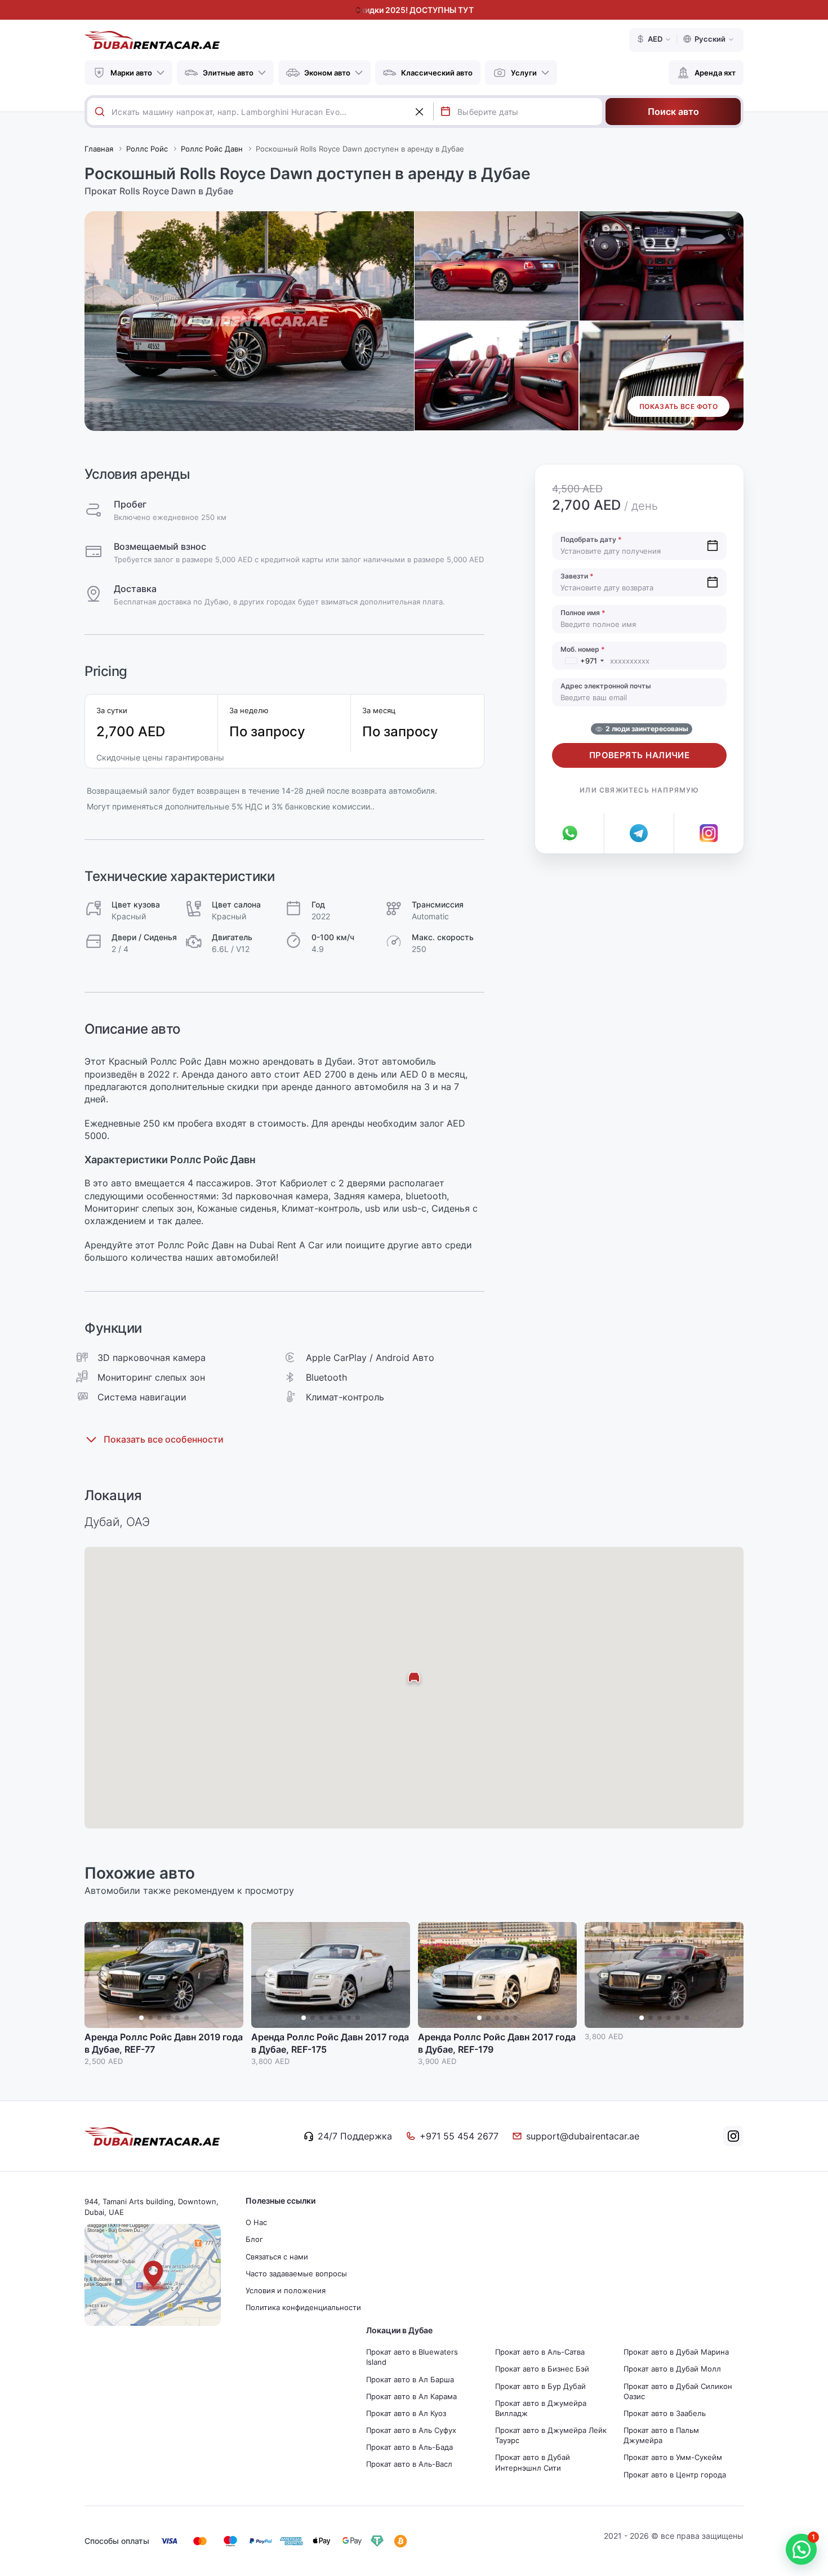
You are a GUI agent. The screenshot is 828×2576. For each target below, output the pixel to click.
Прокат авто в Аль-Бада (409, 2447)
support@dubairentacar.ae (583, 2136)
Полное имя (583, 613)
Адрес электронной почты (606, 686)
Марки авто (131, 73)
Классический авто (437, 73)
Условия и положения (286, 2290)
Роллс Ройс (147, 149)
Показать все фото (678, 406)
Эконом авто (327, 73)
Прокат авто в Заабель (665, 2413)
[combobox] (272, 112)
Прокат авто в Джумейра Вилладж (541, 2408)
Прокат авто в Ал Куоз (406, 2413)
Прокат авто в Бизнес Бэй (542, 2369)
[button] (229, 1975)
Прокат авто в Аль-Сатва (540, 2352)
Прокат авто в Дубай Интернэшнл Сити (533, 2462)
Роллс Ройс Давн (212, 149)
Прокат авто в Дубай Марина (676, 2352)
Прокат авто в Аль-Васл (409, 2464)
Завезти (577, 576)
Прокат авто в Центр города (675, 2475)
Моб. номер (583, 649)
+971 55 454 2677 (459, 2136)
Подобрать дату (591, 539)
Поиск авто (673, 112)
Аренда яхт (715, 73)
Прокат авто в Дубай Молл (672, 2369)
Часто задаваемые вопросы (296, 2274)
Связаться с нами (277, 2257)
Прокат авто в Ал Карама (411, 2396)
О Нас (256, 2222)
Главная (99, 149)
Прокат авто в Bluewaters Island (412, 2357)
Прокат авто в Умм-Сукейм (673, 2457)
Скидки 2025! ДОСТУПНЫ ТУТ (414, 10)
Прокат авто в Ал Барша (410, 2379)
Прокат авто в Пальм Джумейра (661, 2435)
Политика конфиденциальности (303, 2307)
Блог (254, 2239)
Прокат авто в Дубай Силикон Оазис (678, 2391)
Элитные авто (228, 73)
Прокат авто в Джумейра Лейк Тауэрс (551, 2435)
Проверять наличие (640, 755)
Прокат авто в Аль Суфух (411, 2430)
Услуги (524, 73)
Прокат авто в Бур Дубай (540, 2386)
